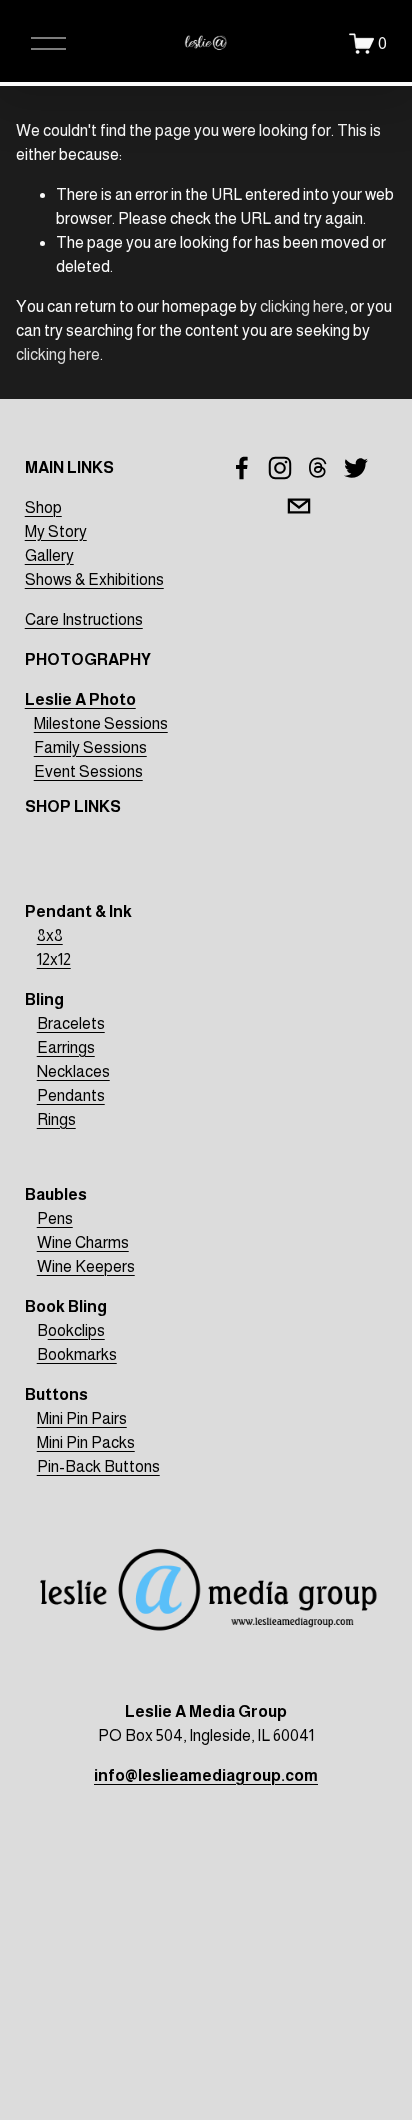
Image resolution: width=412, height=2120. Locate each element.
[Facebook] (242, 468)
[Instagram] (280, 468)
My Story (56, 531)
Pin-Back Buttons (98, 1466)
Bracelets (71, 1023)
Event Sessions (88, 771)
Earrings (66, 1047)
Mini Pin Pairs (82, 1418)
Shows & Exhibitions (94, 579)
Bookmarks (77, 1354)
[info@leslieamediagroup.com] (299, 506)
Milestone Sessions (101, 723)
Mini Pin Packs (86, 1442)
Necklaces (73, 1071)
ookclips (76, 1330)
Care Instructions (84, 619)
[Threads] (318, 468)
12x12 (54, 959)
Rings (56, 1119)
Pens (55, 1218)
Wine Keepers (86, 1266)
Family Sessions (90, 747)
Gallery (49, 555)
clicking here (302, 306)
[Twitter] (356, 468)
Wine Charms (83, 1242)
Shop (43, 507)
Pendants (71, 1095)
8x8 (50, 935)
